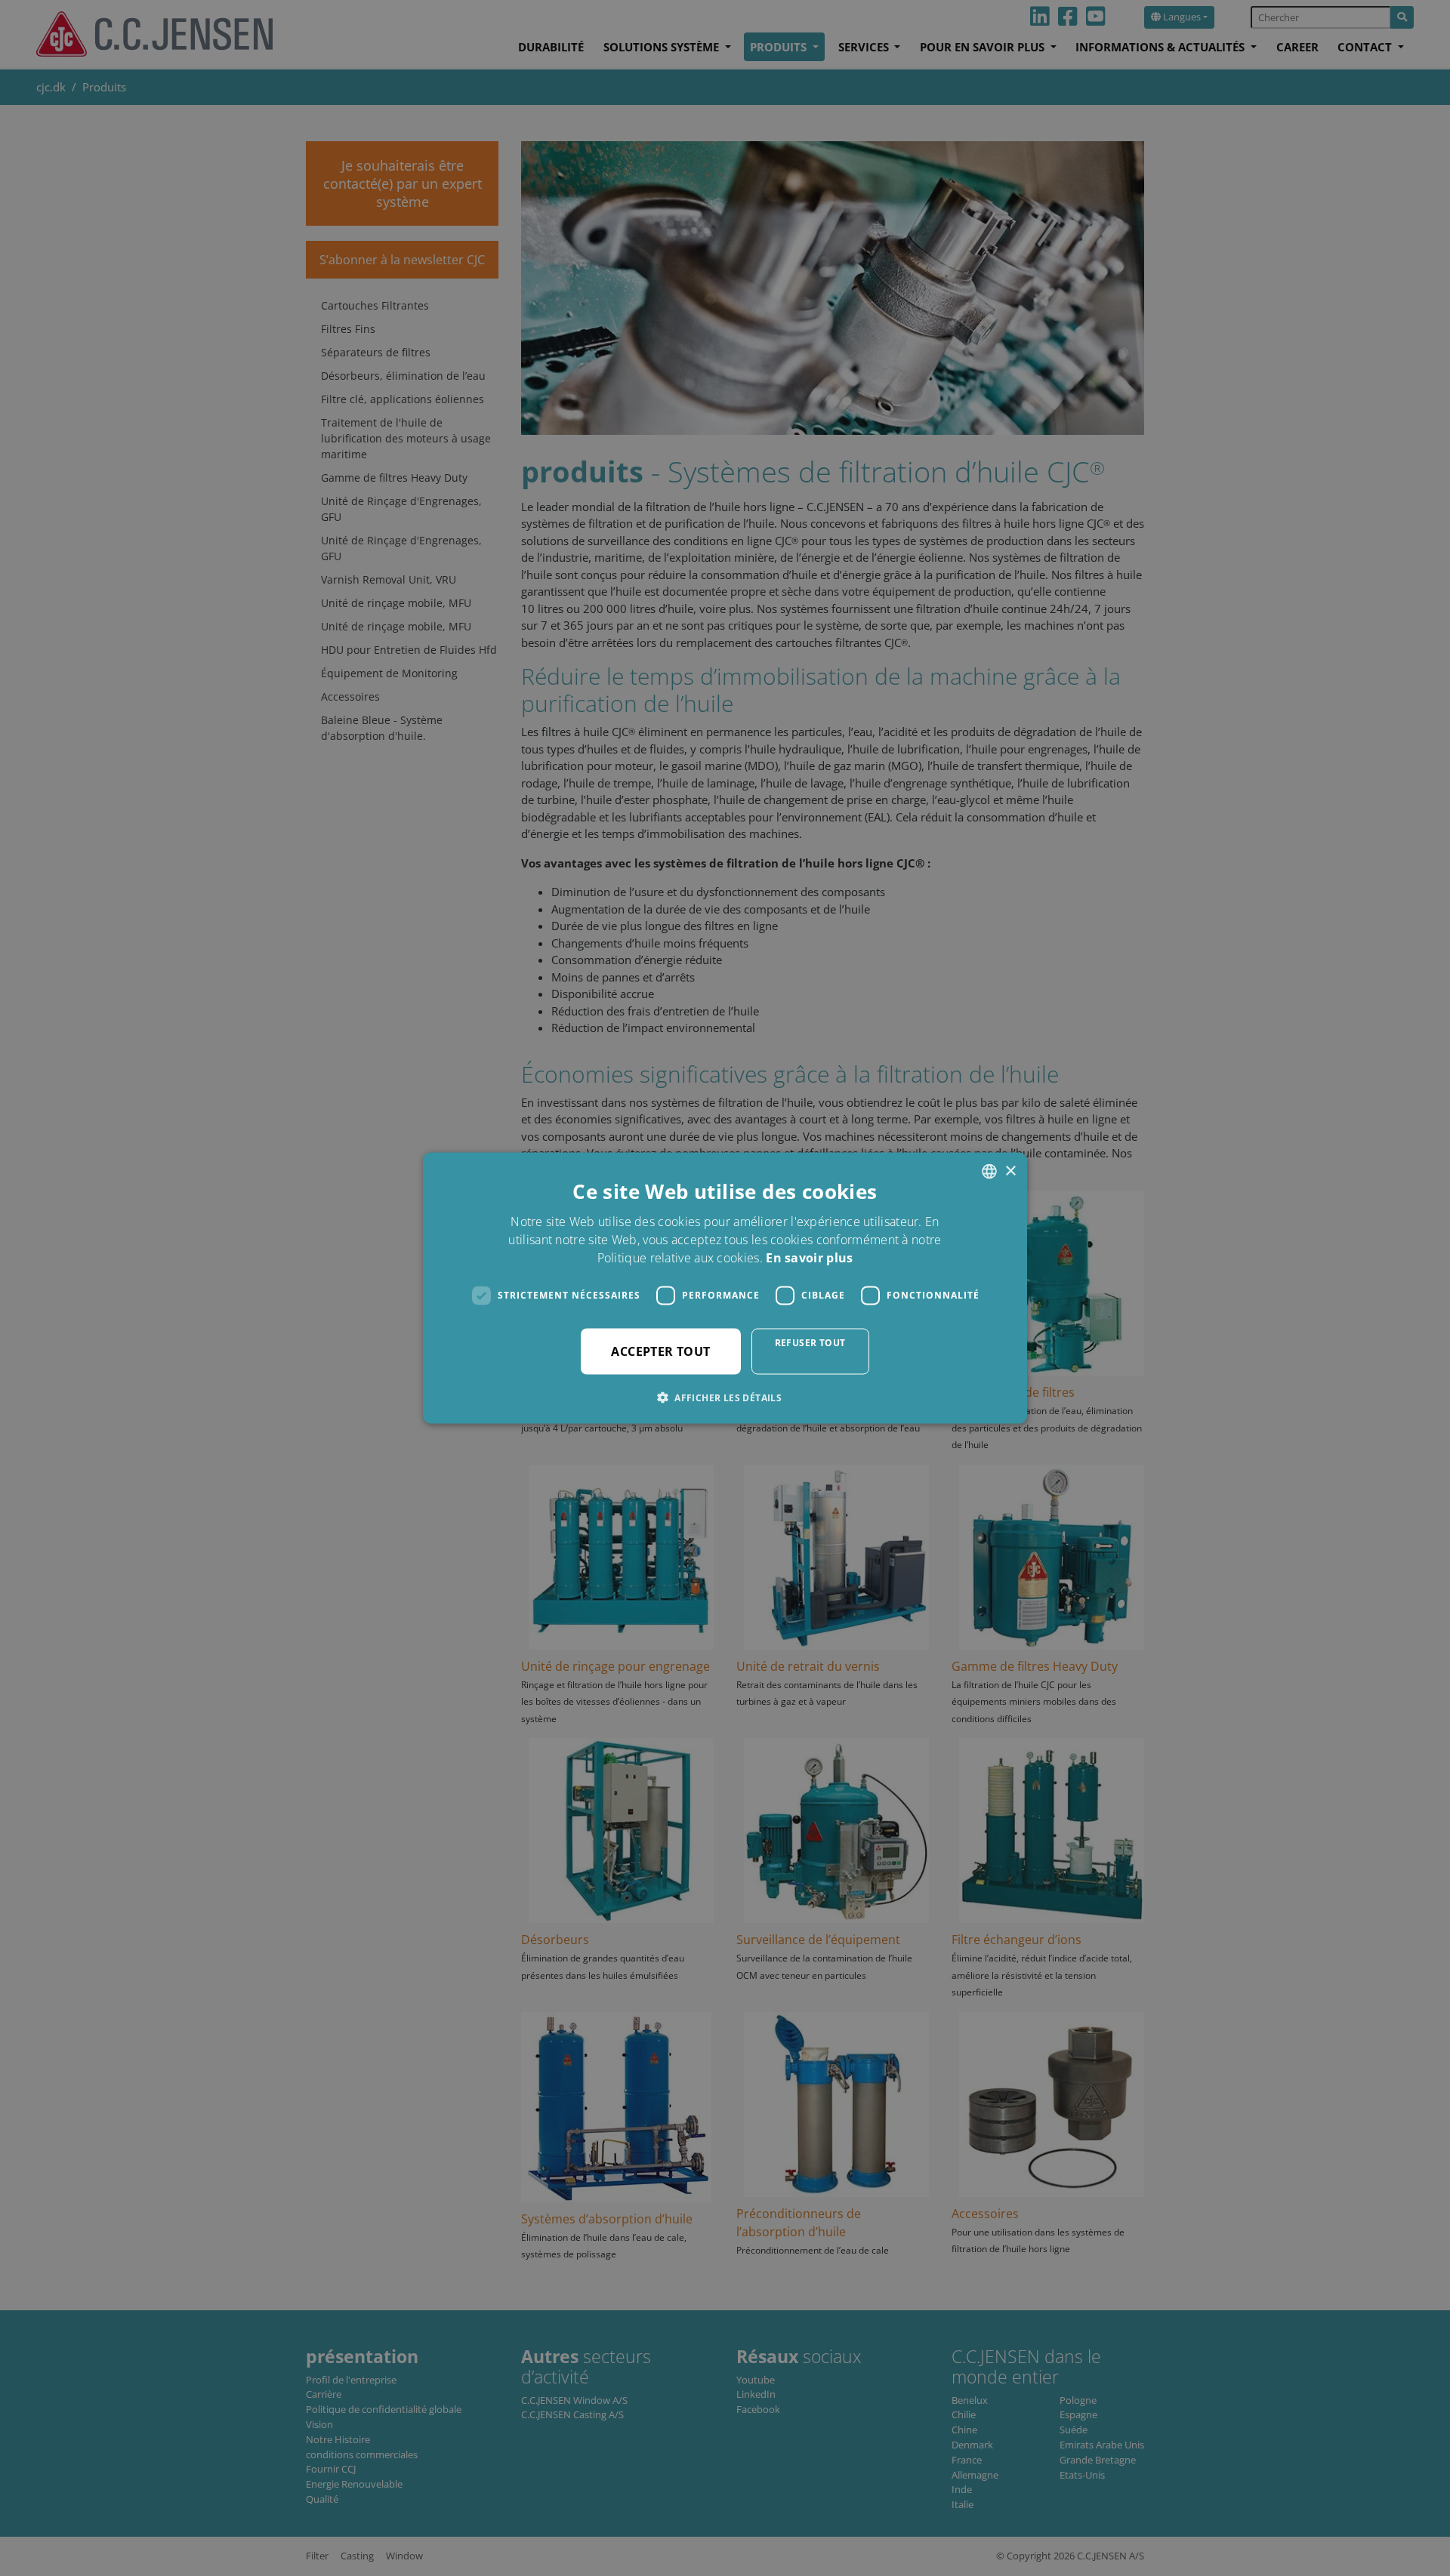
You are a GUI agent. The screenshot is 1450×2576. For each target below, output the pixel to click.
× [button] (1010, 1171)
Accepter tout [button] (660, 1351)
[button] (725, 1397)
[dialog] (725, 1288)
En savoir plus (809, 1257)
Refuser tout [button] (810, 1342)
